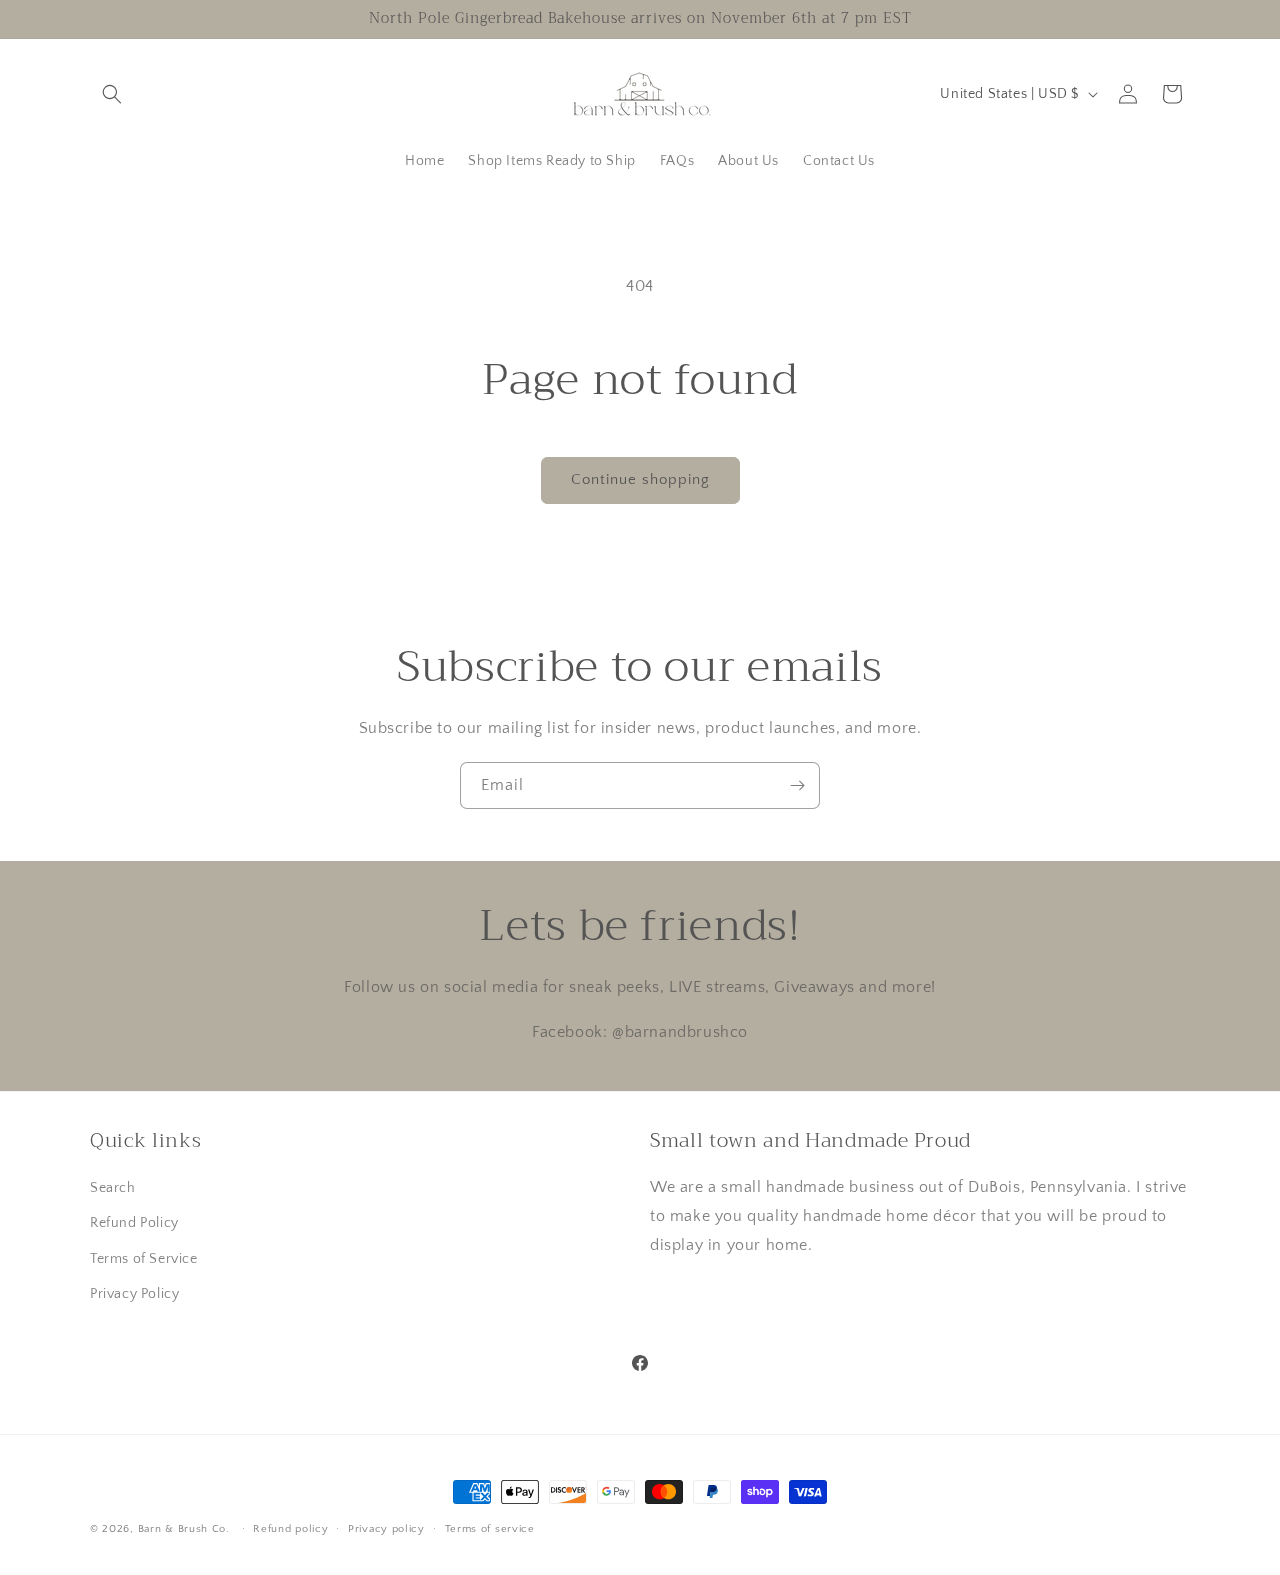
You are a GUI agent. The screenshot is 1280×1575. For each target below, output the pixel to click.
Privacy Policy (134, 1294)
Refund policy (290, 1529)
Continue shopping (640, 479)
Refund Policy (134, 1223)
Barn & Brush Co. (184, 1529)
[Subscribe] (797, 785)
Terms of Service (144, 1259)
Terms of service (490, 1529)
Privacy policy (386, 1529)
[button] (112, 94)
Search (113, 1188)
